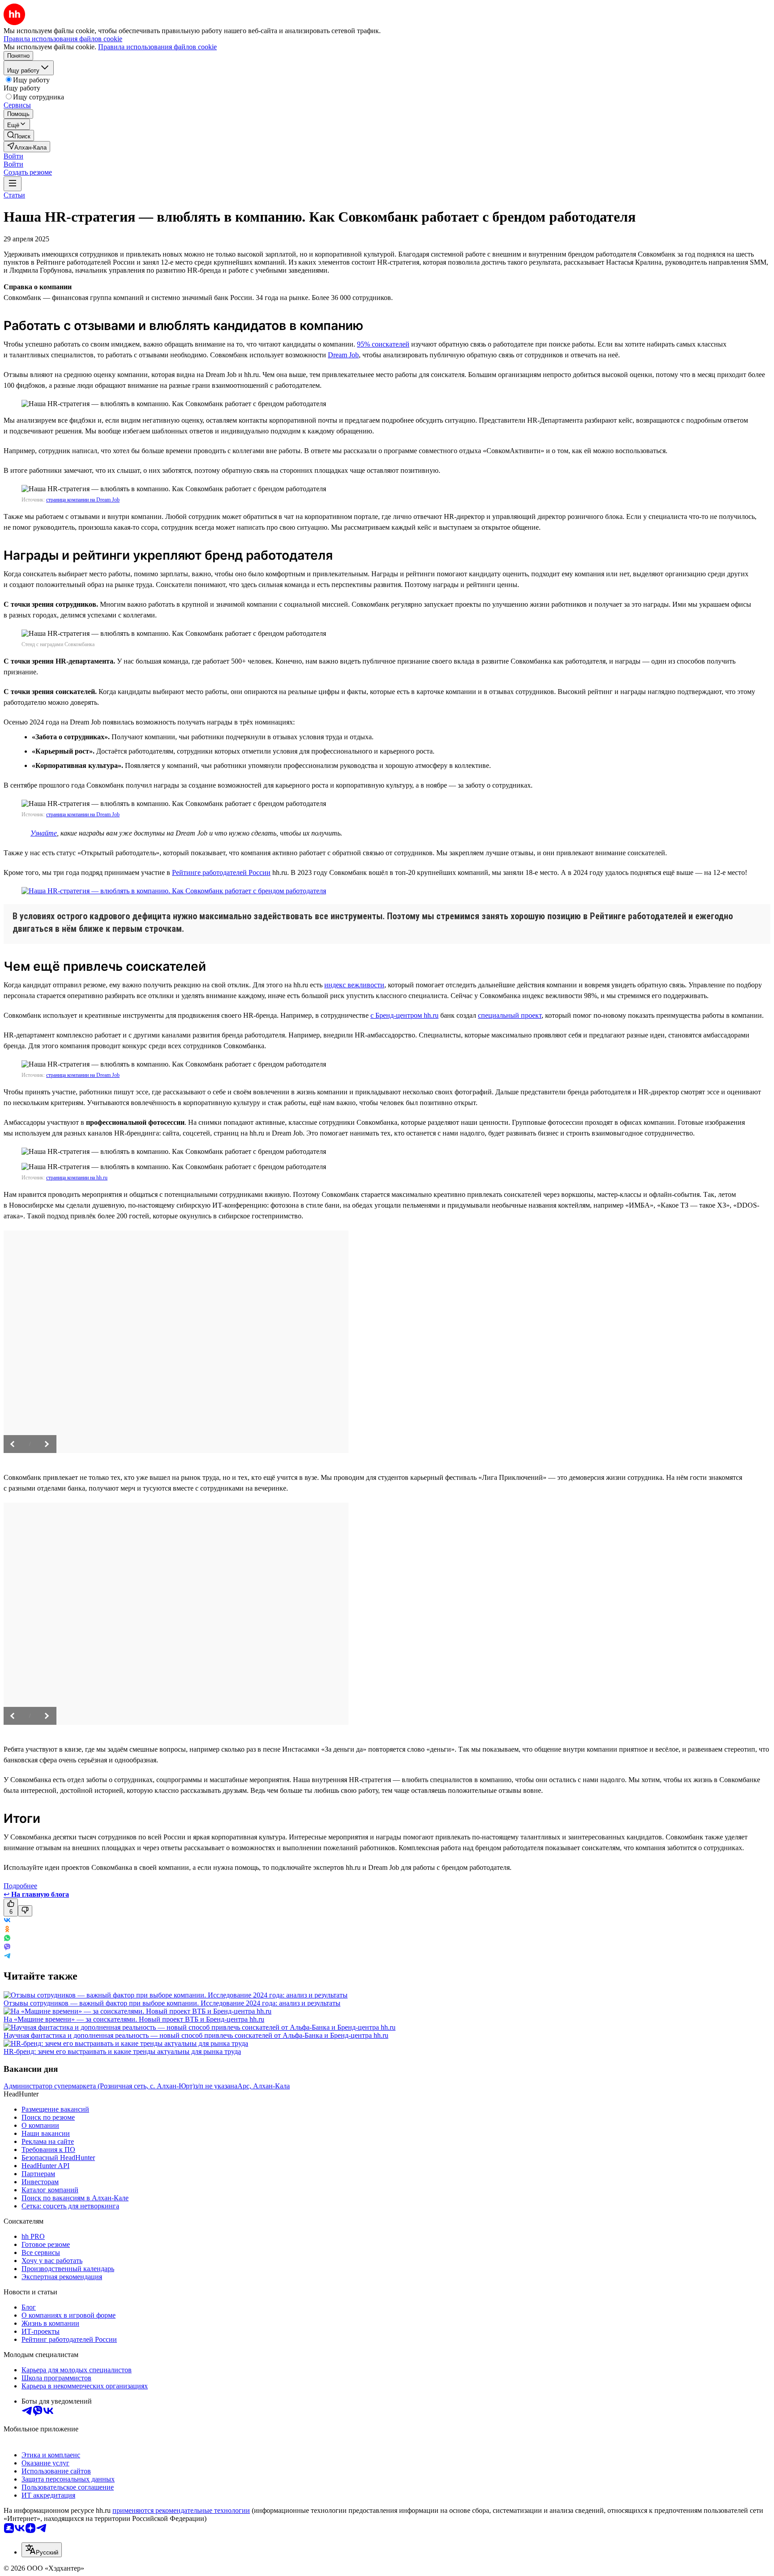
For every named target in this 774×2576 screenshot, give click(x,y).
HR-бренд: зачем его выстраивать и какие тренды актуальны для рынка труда (122, 2051)
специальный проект (510, 1015)
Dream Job (343, 355)
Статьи (14, 195)
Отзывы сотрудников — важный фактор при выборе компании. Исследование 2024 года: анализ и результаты (172, 2003)
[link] (19, 135)
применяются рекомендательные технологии (181, 2510)
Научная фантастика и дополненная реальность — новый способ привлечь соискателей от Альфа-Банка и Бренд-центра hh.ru (196, 2035)
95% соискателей (383, 344)
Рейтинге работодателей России (221, 872)
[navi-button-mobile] (13, 184)
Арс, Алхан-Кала (264, 2086)
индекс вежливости (354, 985)
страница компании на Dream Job (83, 500)
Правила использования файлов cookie (157, 47)
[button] (13, 156)
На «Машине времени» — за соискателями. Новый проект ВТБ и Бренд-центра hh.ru (134, 2019)
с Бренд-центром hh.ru (404, 1015)
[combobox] (42, 2550)
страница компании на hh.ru (77, 1178)
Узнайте (44, 833)
